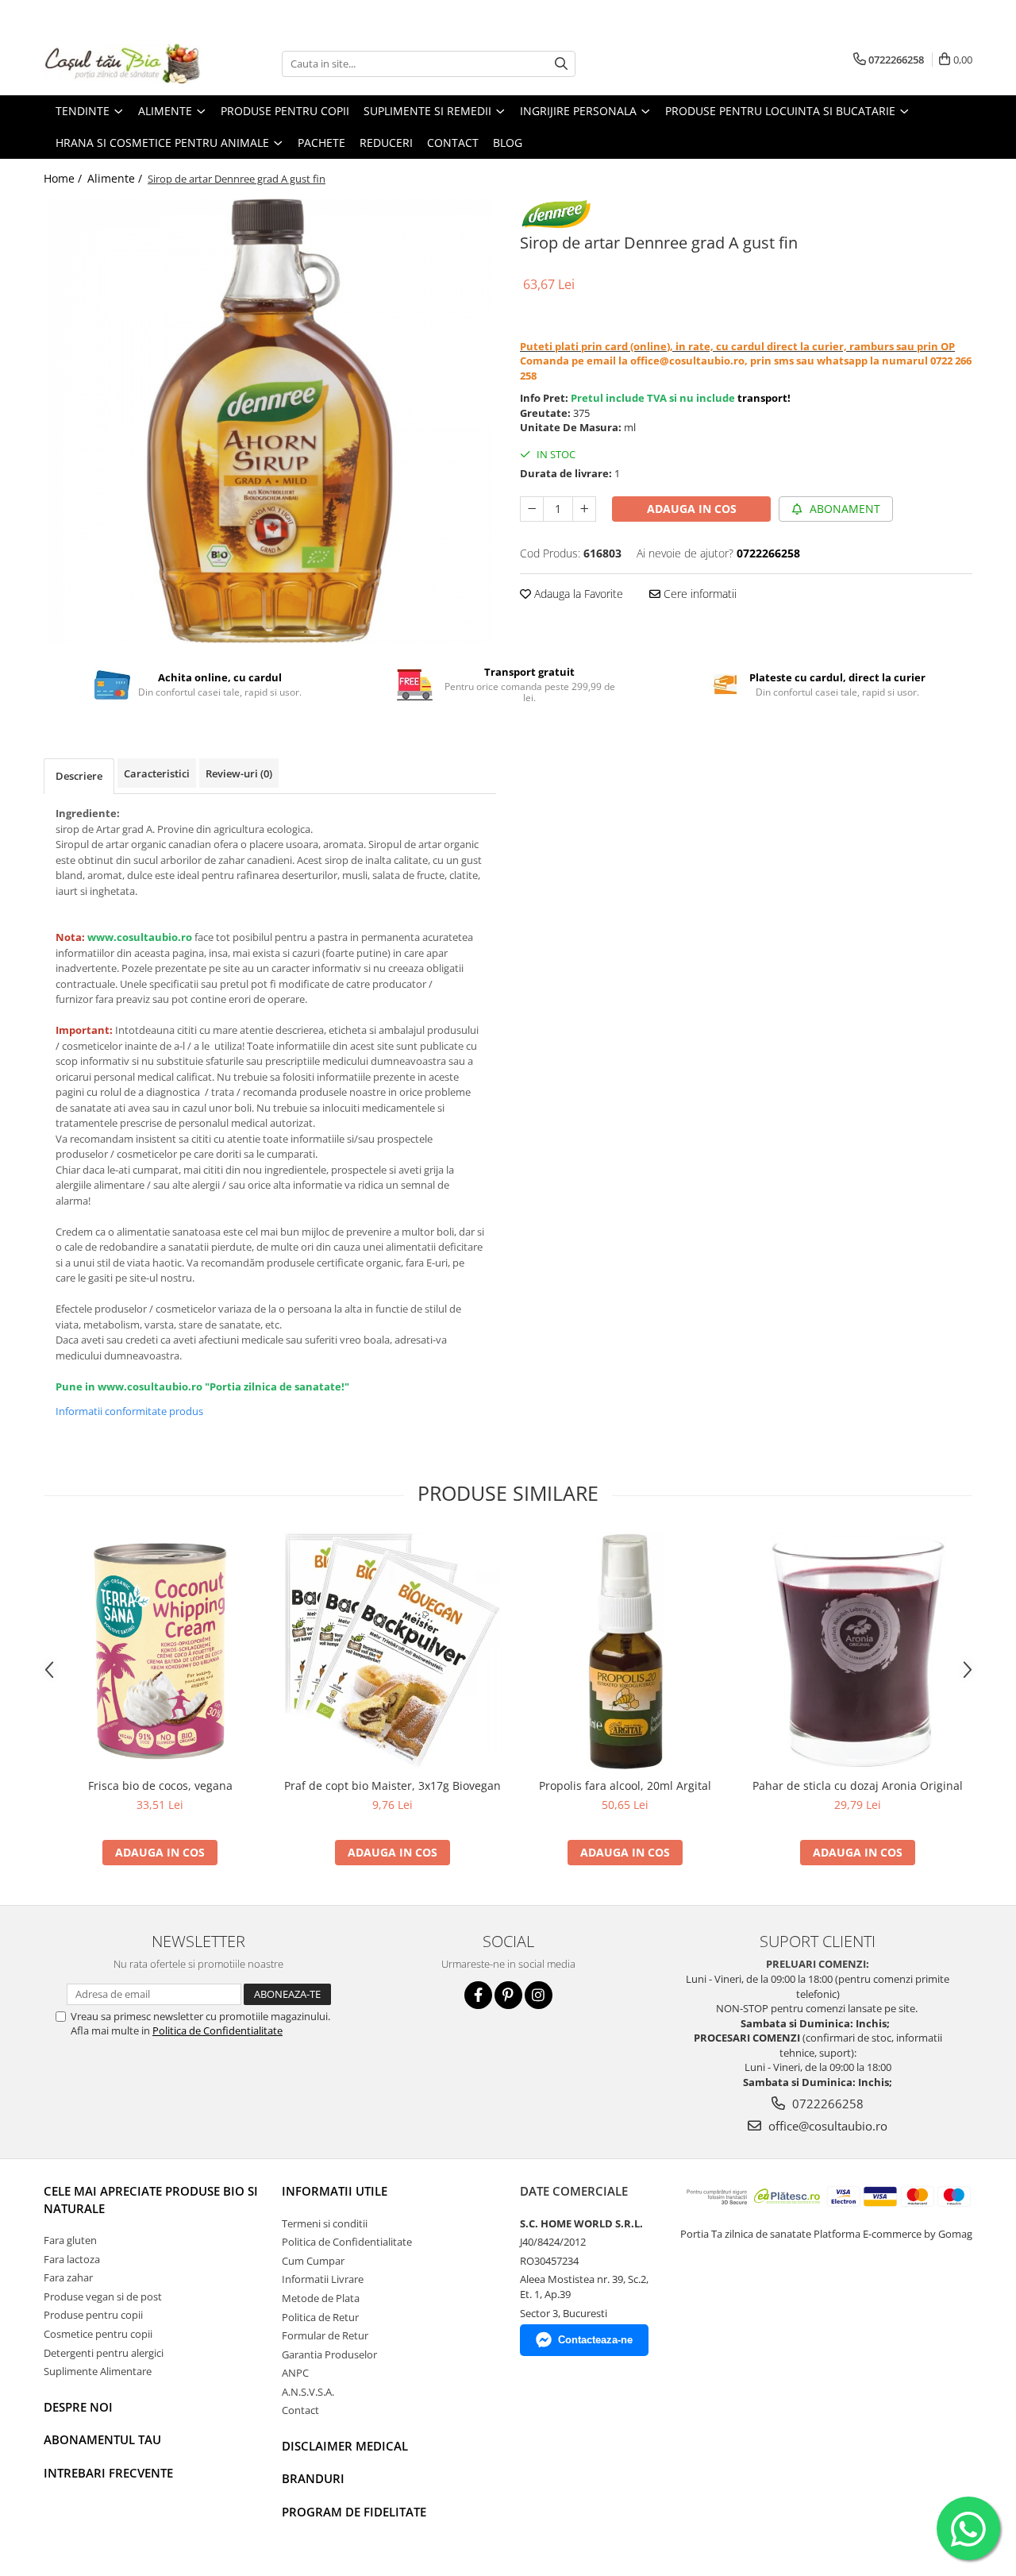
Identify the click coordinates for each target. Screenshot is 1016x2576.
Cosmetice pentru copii (98, 2334)
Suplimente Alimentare (98, 2371)
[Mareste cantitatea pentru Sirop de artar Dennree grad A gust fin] (584, 509)
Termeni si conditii (325, 2223)
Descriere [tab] (79, 776)
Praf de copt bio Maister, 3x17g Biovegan (393, 1785)
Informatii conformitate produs (129, 1411)
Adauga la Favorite (577, 594)
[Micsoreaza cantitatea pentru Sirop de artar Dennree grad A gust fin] (532, 509)
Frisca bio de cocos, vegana (160, 1785)
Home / (64, 178)
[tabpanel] (270, 421)
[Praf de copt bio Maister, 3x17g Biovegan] (393, 1651)
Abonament (843, 509)
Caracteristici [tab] (157, 773)
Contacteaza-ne (595, 2340)
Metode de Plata (321, 2298)
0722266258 (826, 2104)
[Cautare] (561, 64)
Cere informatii (698, 594)
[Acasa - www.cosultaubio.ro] (123, 64)
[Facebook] (478, 1995)
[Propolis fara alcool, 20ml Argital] (625, 1651)
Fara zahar (68, 2277)
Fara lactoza (72, 2259)
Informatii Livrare (323, 2279)
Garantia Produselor (329, 2354)
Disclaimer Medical (345, 2446)
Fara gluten (70, 2240)
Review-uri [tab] (239, 773)
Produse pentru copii (93, 2315)
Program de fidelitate (354, 2512)
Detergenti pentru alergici (104, 2353)
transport (762, 398)
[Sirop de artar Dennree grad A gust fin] (270, 421)
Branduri (313, 2478)
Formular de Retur (325, 2335)
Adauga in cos (692, 509)
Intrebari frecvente (108, 2473)
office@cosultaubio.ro (826, 2126)
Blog (508, 143)
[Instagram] (539, 1995)
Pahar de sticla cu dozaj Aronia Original (858, 1785)
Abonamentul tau (102, 2439)
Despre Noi (78, 2407)
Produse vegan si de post (103, 2296)
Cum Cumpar (313, 2261)
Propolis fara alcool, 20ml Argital (625, 1785)
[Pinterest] (508, 1995)
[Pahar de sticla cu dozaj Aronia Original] (858, 1651)
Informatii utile (335, 2191)
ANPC (295, 2373)
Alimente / (116, 178)
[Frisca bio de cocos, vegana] (160, 1651)
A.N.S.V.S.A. (308, 2392)
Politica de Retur (320, 2317)
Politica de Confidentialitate (217, 2030)
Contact (300, 2410)
